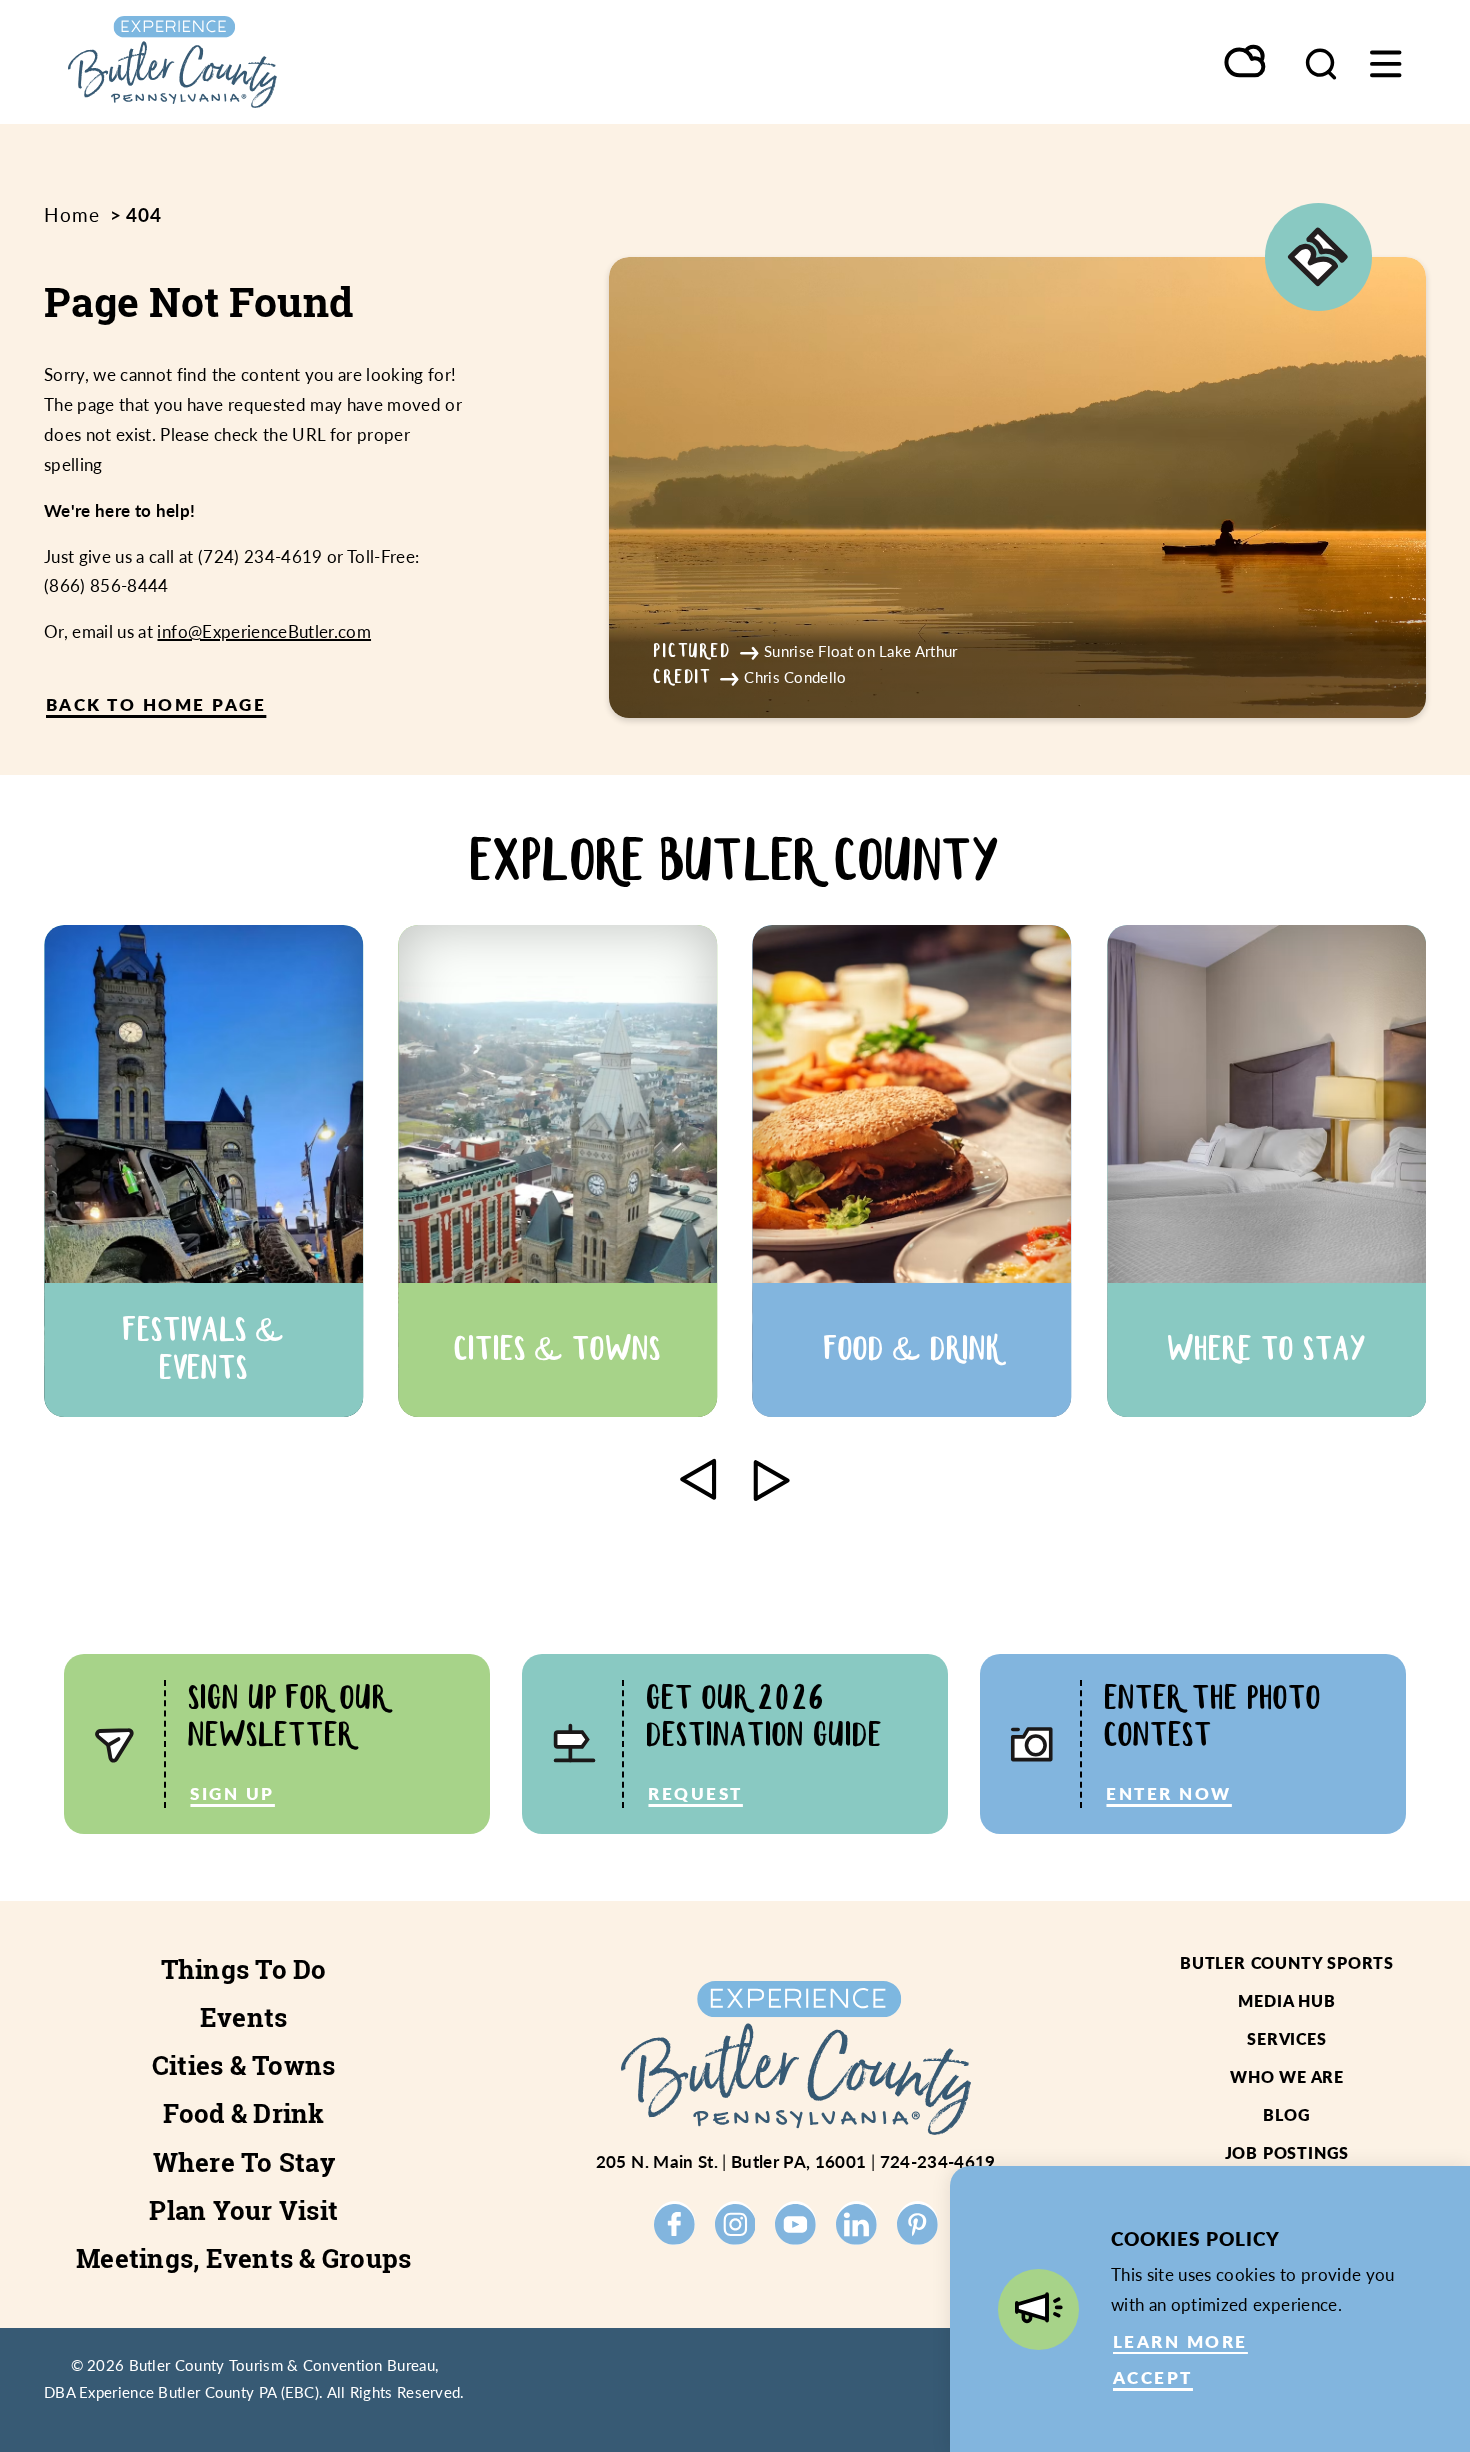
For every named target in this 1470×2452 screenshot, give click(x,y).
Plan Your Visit (243, 2210)
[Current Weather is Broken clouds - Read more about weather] (1246, 63)
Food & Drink (244, 2113)
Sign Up (232, 1793)
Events (244, 2017)
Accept (1153, 2377)
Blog (1286, 2114)
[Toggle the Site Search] (1321, 62)
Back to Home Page (156, 704)
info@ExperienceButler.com (264, 631)
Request (695, 1793)
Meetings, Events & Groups (243, 2258)
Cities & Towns (244, 2065)
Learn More (1180, 2341)
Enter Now (1168, 1793)
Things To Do (244, 1969)
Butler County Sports (1287, 1962)
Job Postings (1287, 2152)
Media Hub (1286, 2000)
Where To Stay (244, 2162)
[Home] (236, 62)
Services (1286, 2038)
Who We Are (1287, 2076)
